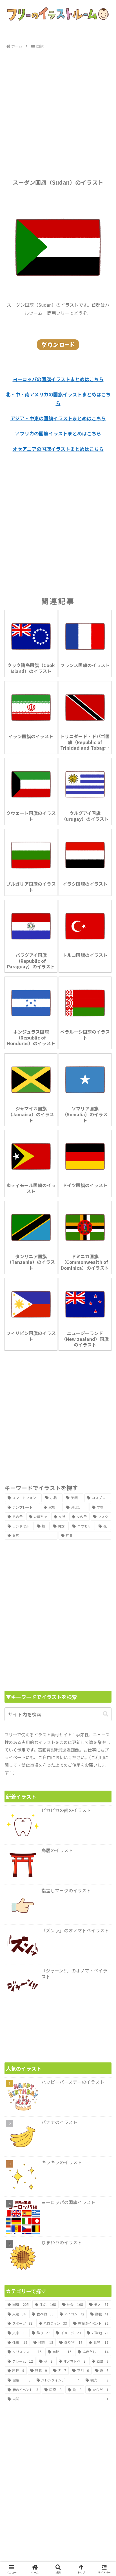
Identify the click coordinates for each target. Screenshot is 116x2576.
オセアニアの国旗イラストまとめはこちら (58, 449)
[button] (106, 1714)
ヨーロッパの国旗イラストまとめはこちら (58, 379)
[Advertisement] (58, 111)
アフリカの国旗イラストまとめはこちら (58, 433)
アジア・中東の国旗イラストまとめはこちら (58, 418)
